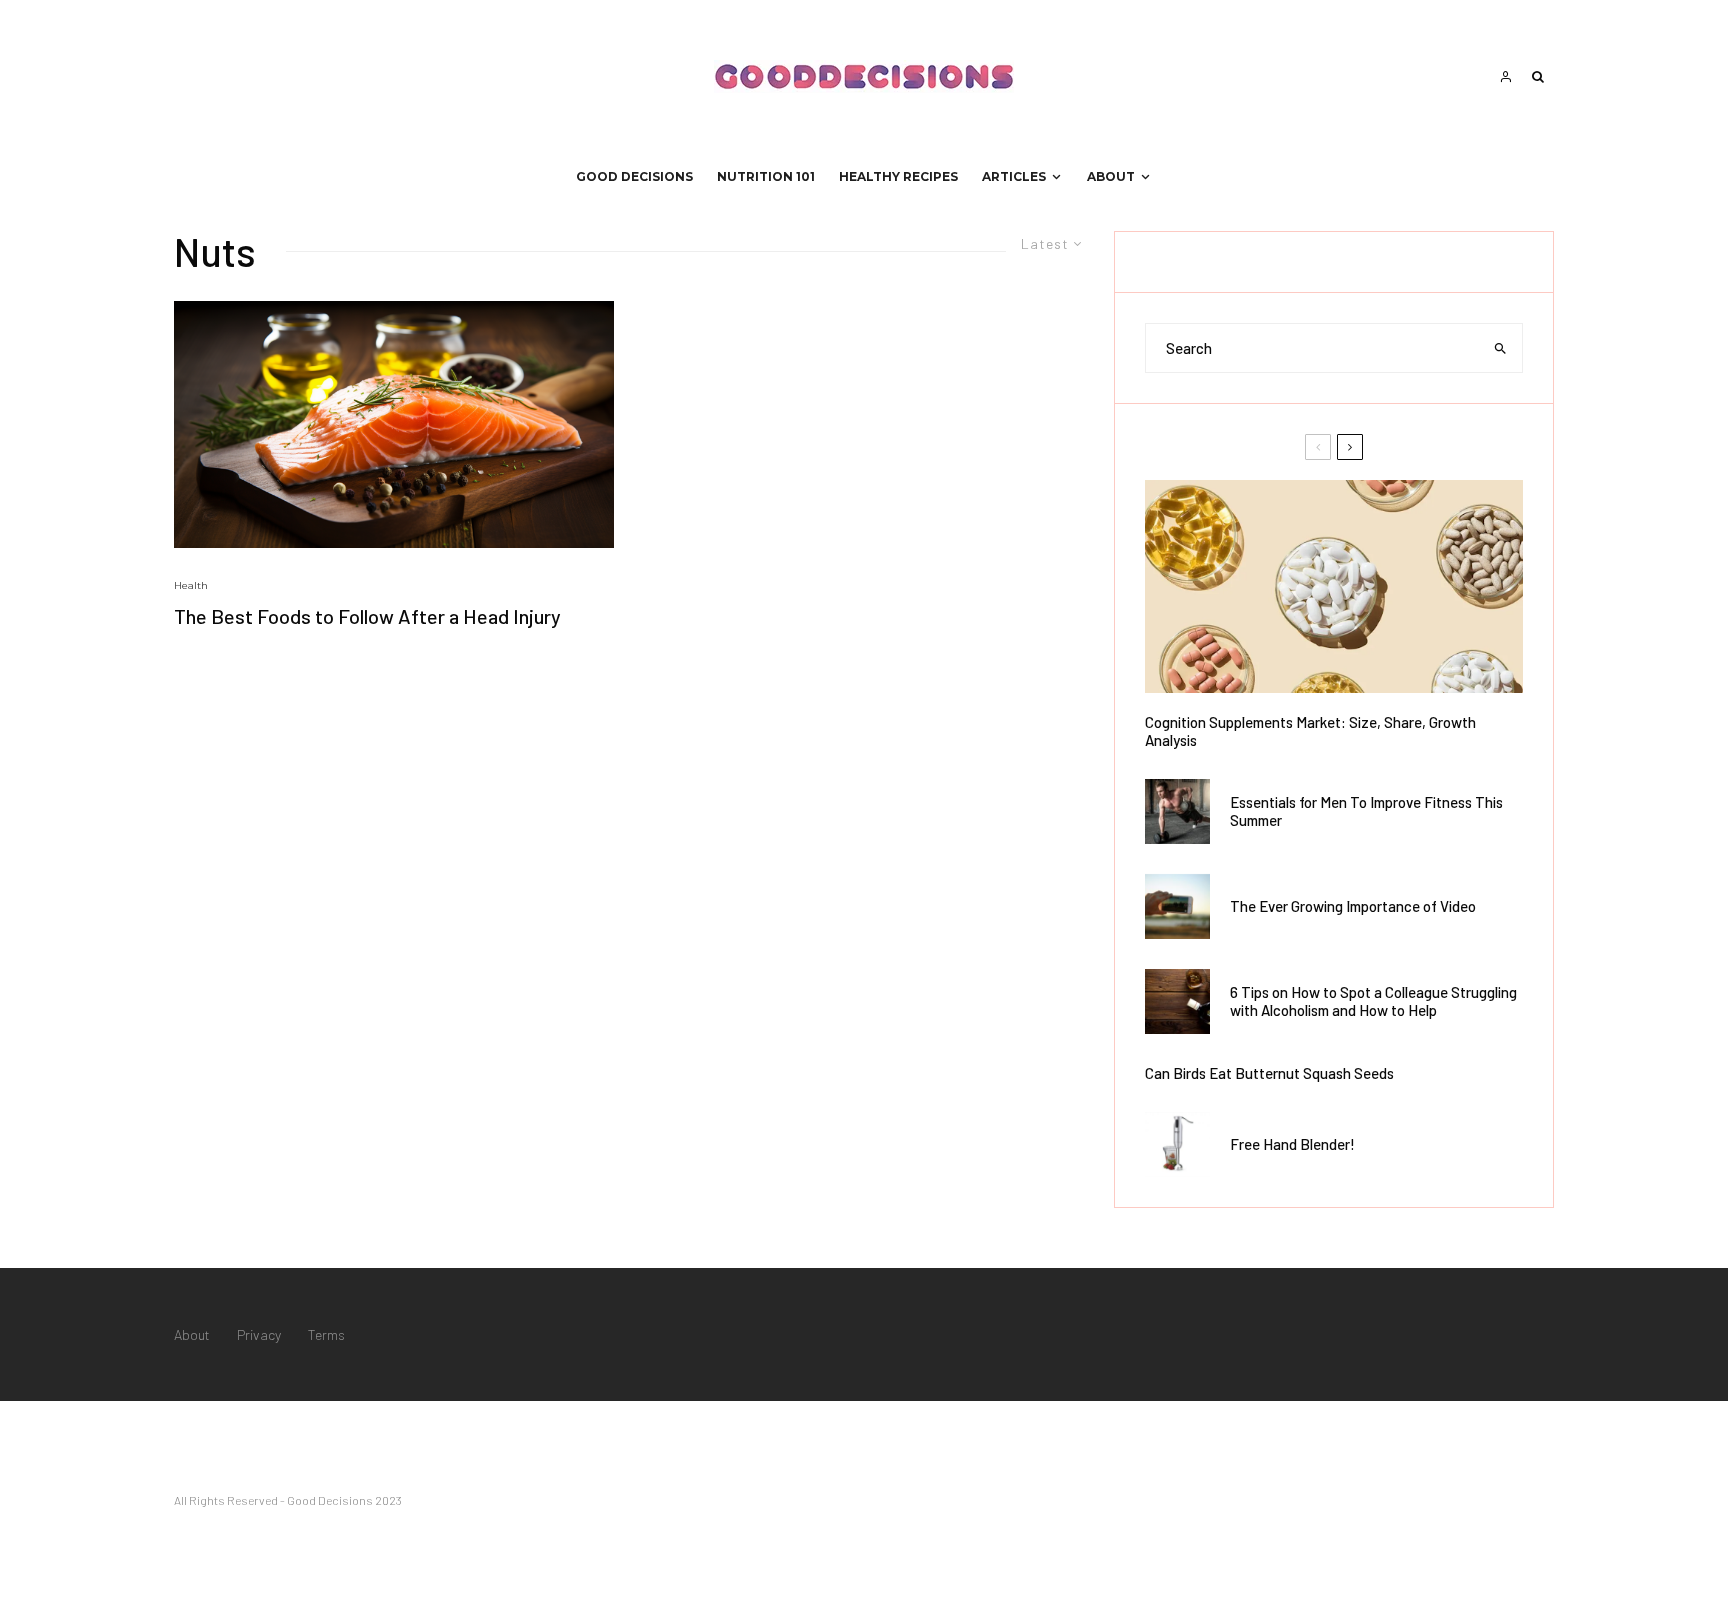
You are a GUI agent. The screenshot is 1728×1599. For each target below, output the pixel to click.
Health (191, 585)
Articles (1014, 176)
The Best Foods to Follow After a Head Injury (367, 616)
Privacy (259, 1334)
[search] (1500, 348)
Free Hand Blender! (1292, 1144)
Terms (326, 1334)
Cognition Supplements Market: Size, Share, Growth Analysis (1310, 731)
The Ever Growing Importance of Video (1353, 906)
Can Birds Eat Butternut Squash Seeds (1269, 1073)
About (1111, 176)
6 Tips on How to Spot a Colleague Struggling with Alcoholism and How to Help (1373, 1001)
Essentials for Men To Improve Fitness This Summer (1366, 811)
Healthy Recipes (898, 176)
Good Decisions (634, 176)
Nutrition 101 (766, 176)
